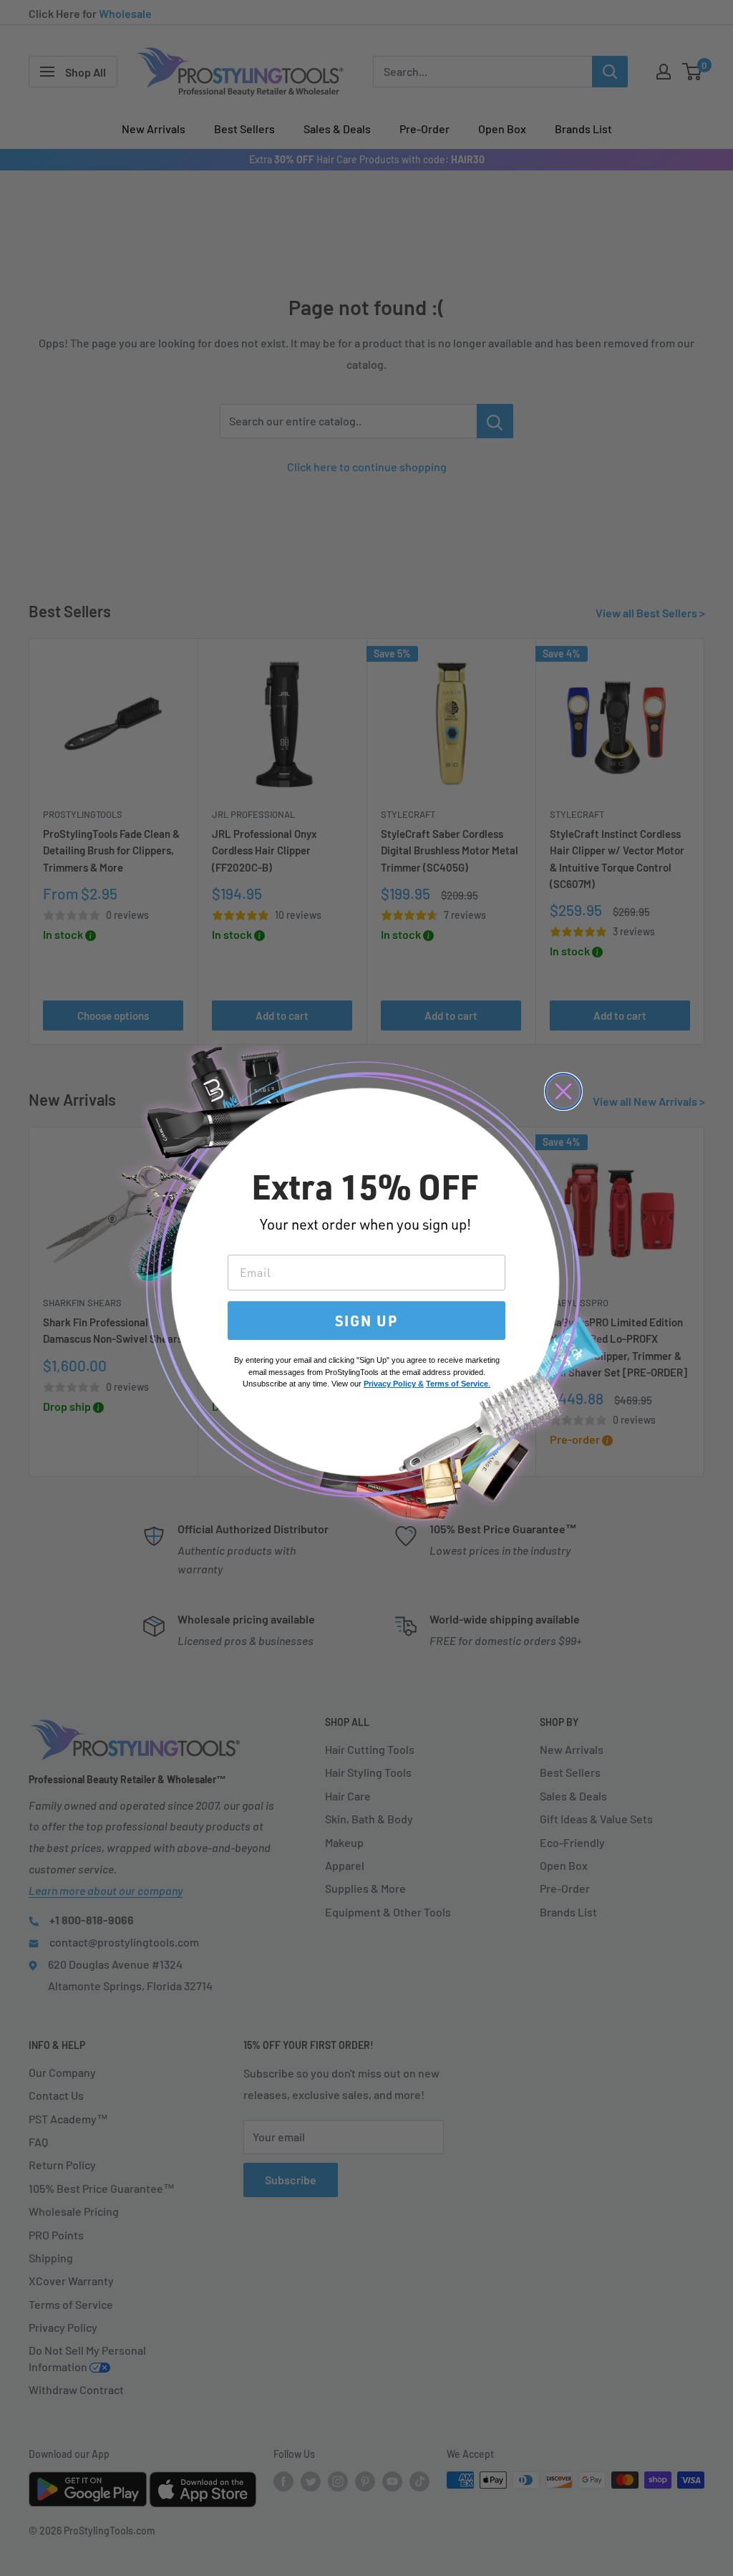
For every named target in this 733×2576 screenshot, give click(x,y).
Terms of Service (457, 1384)
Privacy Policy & (394, 1384)
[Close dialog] (563, 1091)
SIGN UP (366, 1321)
